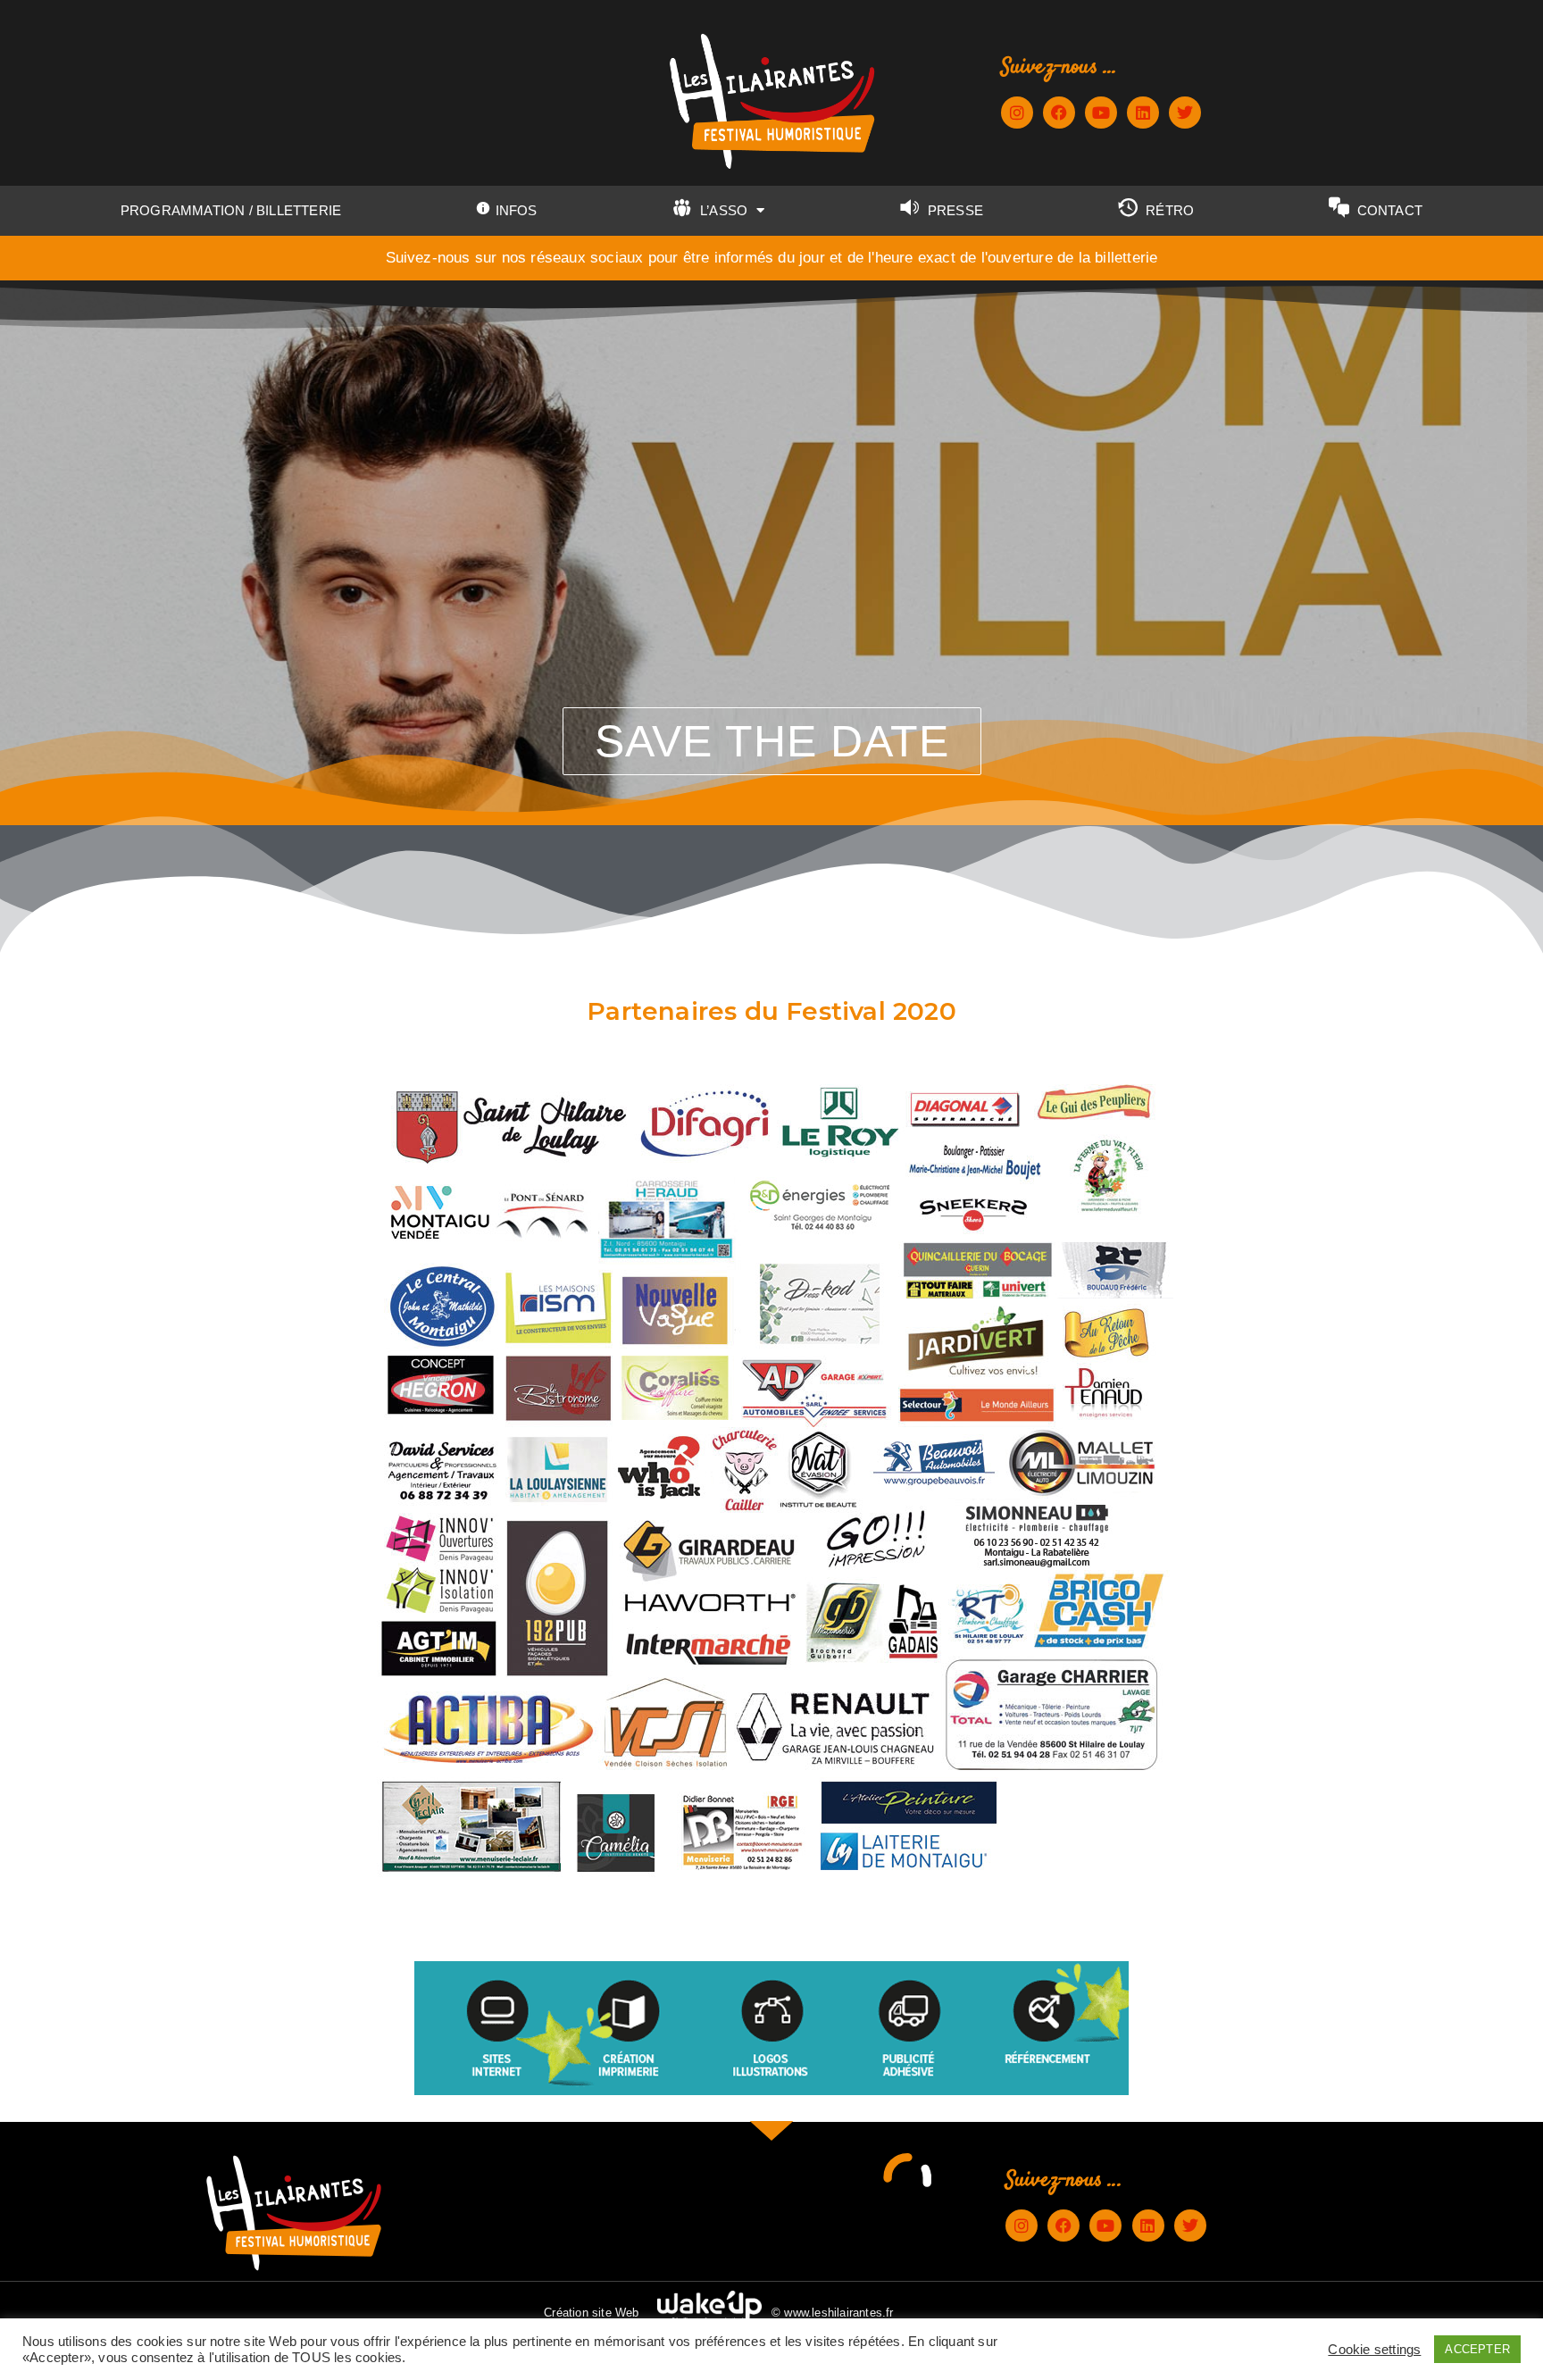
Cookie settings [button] (1374, 2350)
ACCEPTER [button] (1477, 2349)
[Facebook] (1059, 113)
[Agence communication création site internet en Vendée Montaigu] (710, 2309)
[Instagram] (1017, 113)
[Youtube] (1101, 113)
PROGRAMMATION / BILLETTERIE (231, 210)
